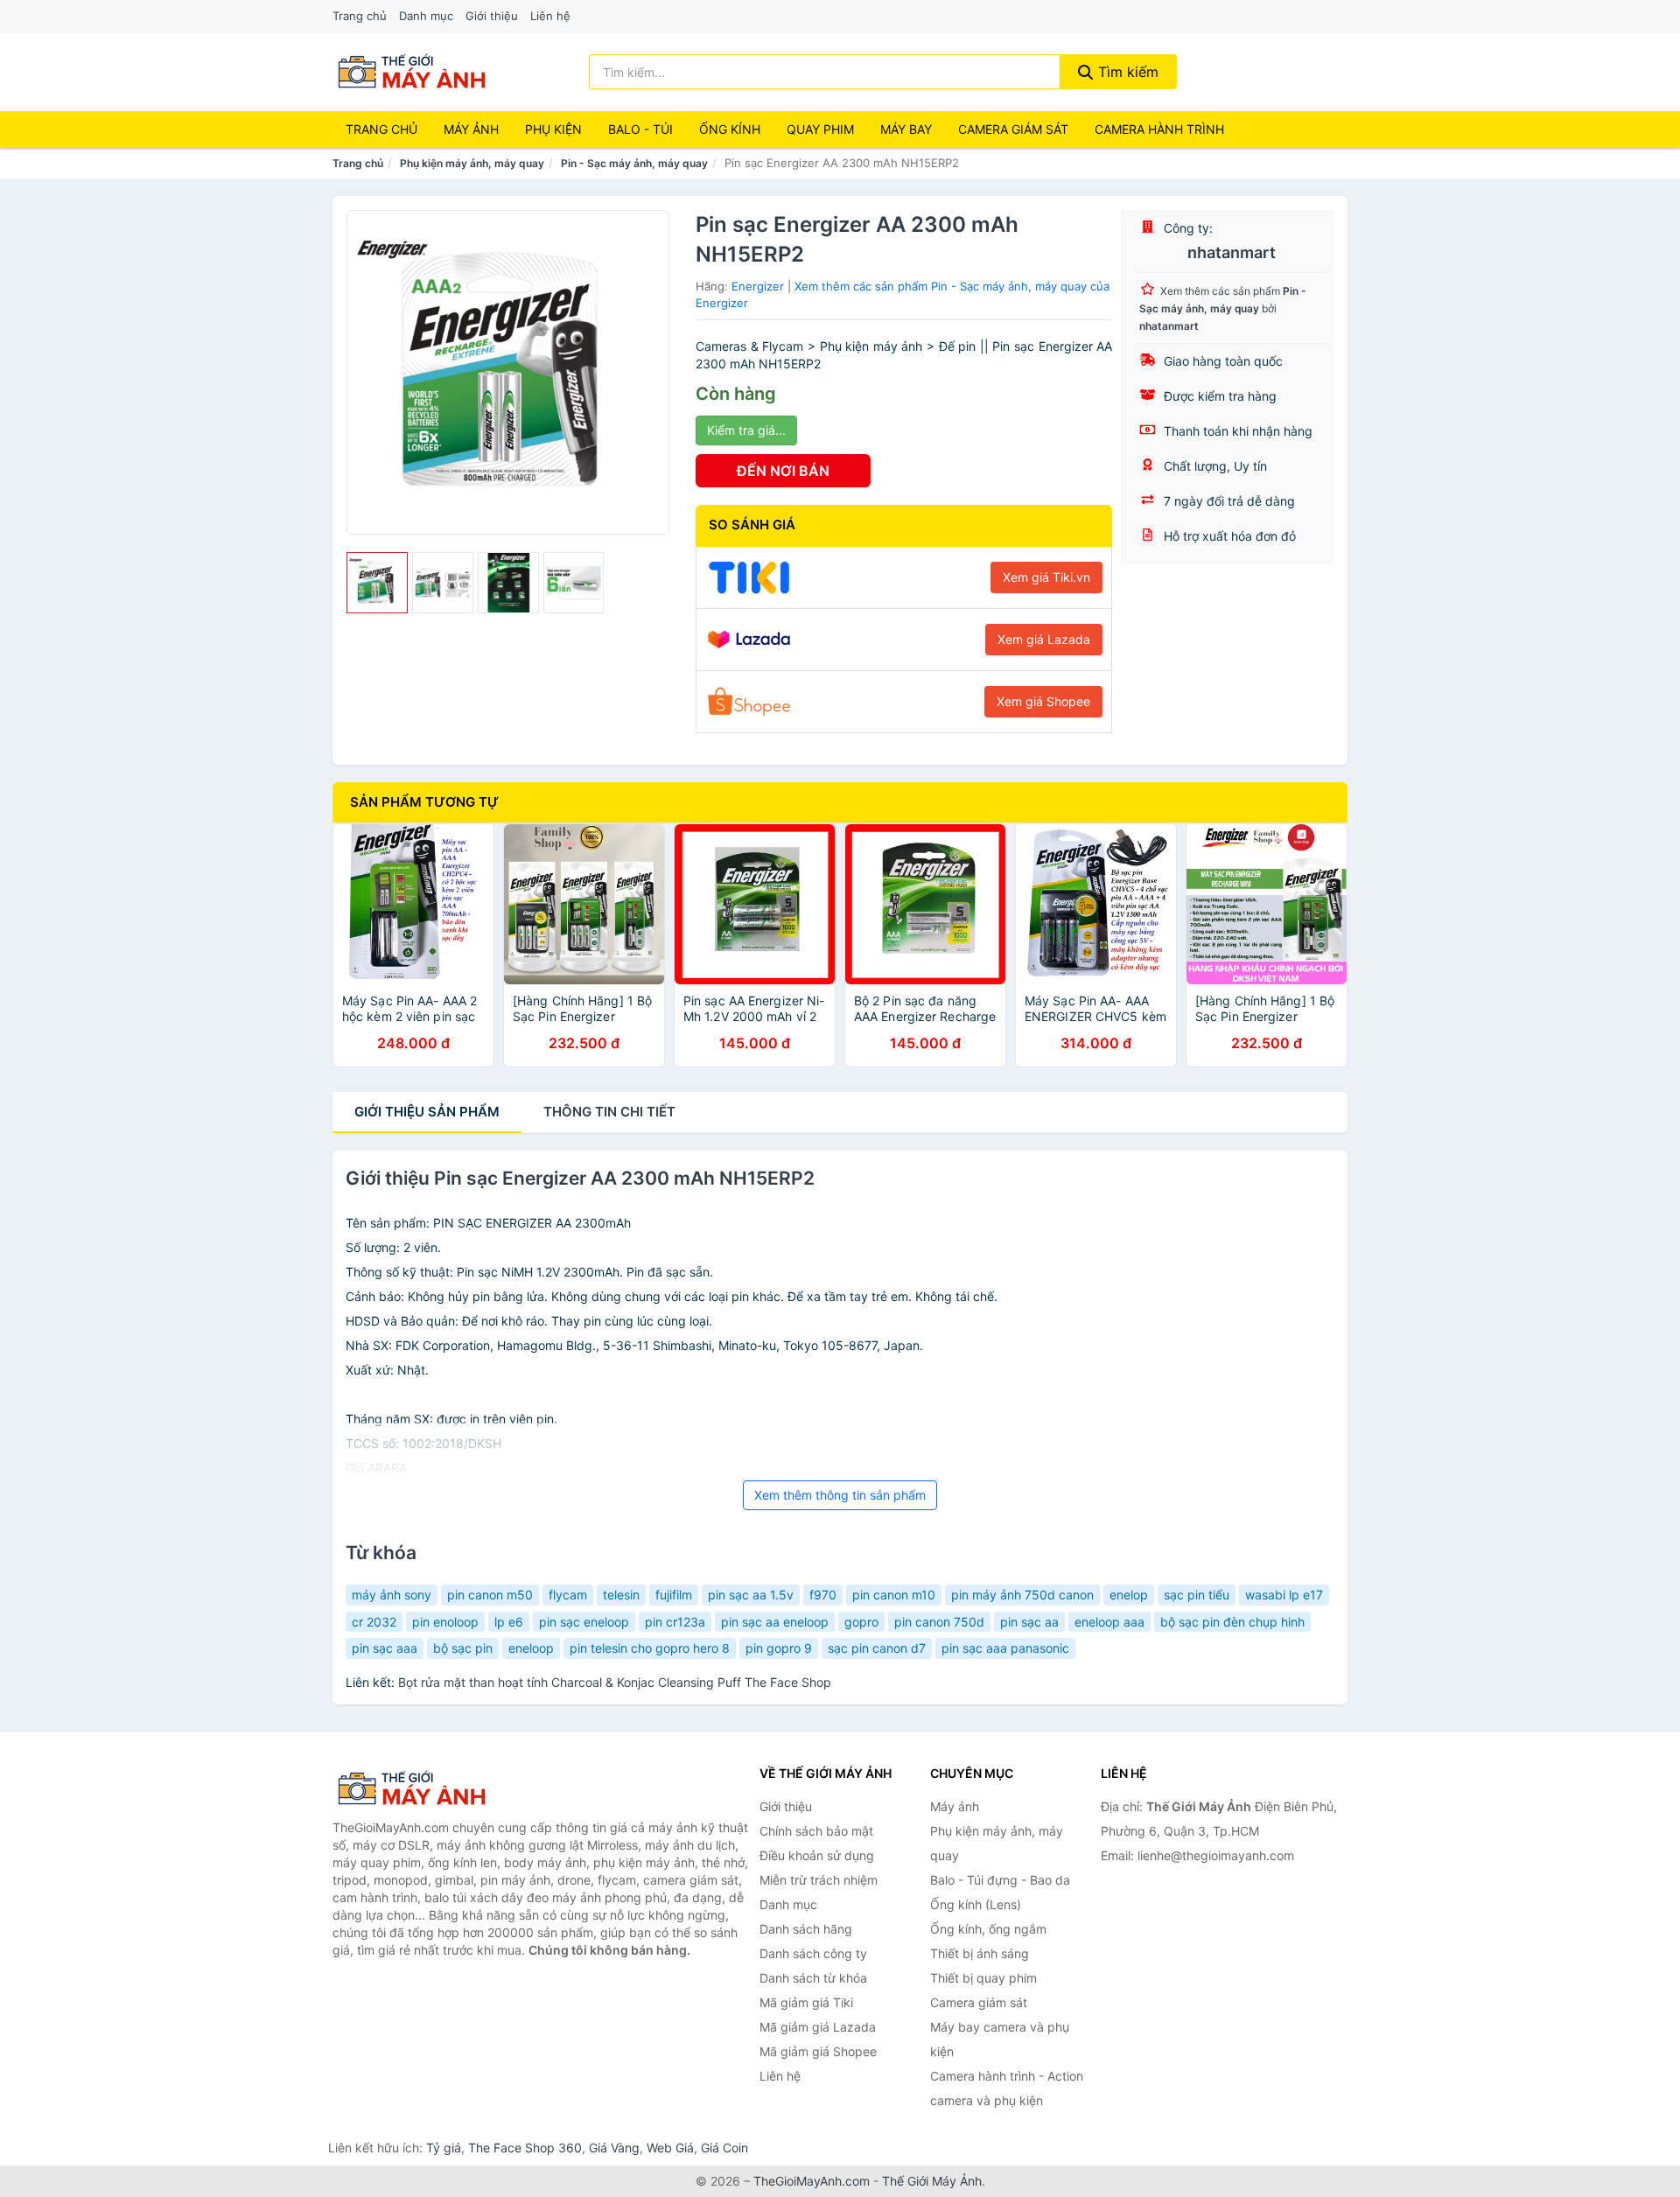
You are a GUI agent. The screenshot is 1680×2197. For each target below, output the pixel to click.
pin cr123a (675, 1622)
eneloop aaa (1109, 1622)
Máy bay (906, 129)
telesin (621, 1595)
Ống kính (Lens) (976, 1904)
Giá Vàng (614, 2148)
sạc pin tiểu (1197, 1595)
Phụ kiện (553, 129)
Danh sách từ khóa (813, 1978)
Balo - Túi (640, 129)
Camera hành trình (1159, 129)
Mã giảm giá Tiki (806, 2002)
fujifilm (674, 1595)
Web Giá (670, 2148)
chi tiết (609, 1112)
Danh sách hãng (806, 1929)
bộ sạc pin (463, 1648)
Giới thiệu (492, 16)
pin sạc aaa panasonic (1005, 1648)
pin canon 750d (939, 1622)
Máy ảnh (471, 129)
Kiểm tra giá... (746, 430)
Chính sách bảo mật (816, 1831)
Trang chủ (360, 16)
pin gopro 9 (779, 1648)
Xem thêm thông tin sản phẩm (840, 1495)
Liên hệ (550, 16)
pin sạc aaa (385, 1648)
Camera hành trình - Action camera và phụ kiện (1007, 2088)
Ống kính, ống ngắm (988, 1929)
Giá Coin (724, 2148)
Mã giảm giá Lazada (818, 2027)
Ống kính (730, 129)
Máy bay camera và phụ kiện (1000, 2039)
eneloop (531, 1648)
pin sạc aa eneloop (775, 1622)
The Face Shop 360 (525, 2148)
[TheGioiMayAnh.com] (411, 72)
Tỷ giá (444, 2148)
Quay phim (820, 129)
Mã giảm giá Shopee (818, 2051)
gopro (861, 1622)
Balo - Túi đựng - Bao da (1000, 1880)
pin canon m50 (490, 1595)
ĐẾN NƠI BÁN (783, 471)
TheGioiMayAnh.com (812, 2181)
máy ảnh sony (392, 1595)
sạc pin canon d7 (877, 1648)
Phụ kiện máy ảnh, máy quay (472, 163)
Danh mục (426, 16)
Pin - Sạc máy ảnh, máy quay (634, 163)
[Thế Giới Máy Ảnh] (420, 1788)
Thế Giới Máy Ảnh (932, 2181)
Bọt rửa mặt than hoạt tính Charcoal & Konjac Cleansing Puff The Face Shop (615, 1682)
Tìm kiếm (1126, 72)
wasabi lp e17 (1284, 1595)
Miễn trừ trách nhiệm (819, 1880)
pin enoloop (445, 1622)
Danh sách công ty (813, 1953)
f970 (823, 1595)
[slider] (377, 583)
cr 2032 (374, 1622)
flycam (568, 1595)
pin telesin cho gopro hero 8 (650, 1648)
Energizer (758, 286)
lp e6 (509, 1622)
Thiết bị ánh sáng (980, 1953)
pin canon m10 (894, 1595)
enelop (1129, 1595)
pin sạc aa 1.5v (751, 1595)
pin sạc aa (1029, 1622)
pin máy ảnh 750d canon (1022, 1595)
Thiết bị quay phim (983, 1978)
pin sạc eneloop (584, 1622)
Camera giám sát (1013, 129)
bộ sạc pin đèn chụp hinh (1232, 1622)
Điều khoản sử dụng (817, 1855)
